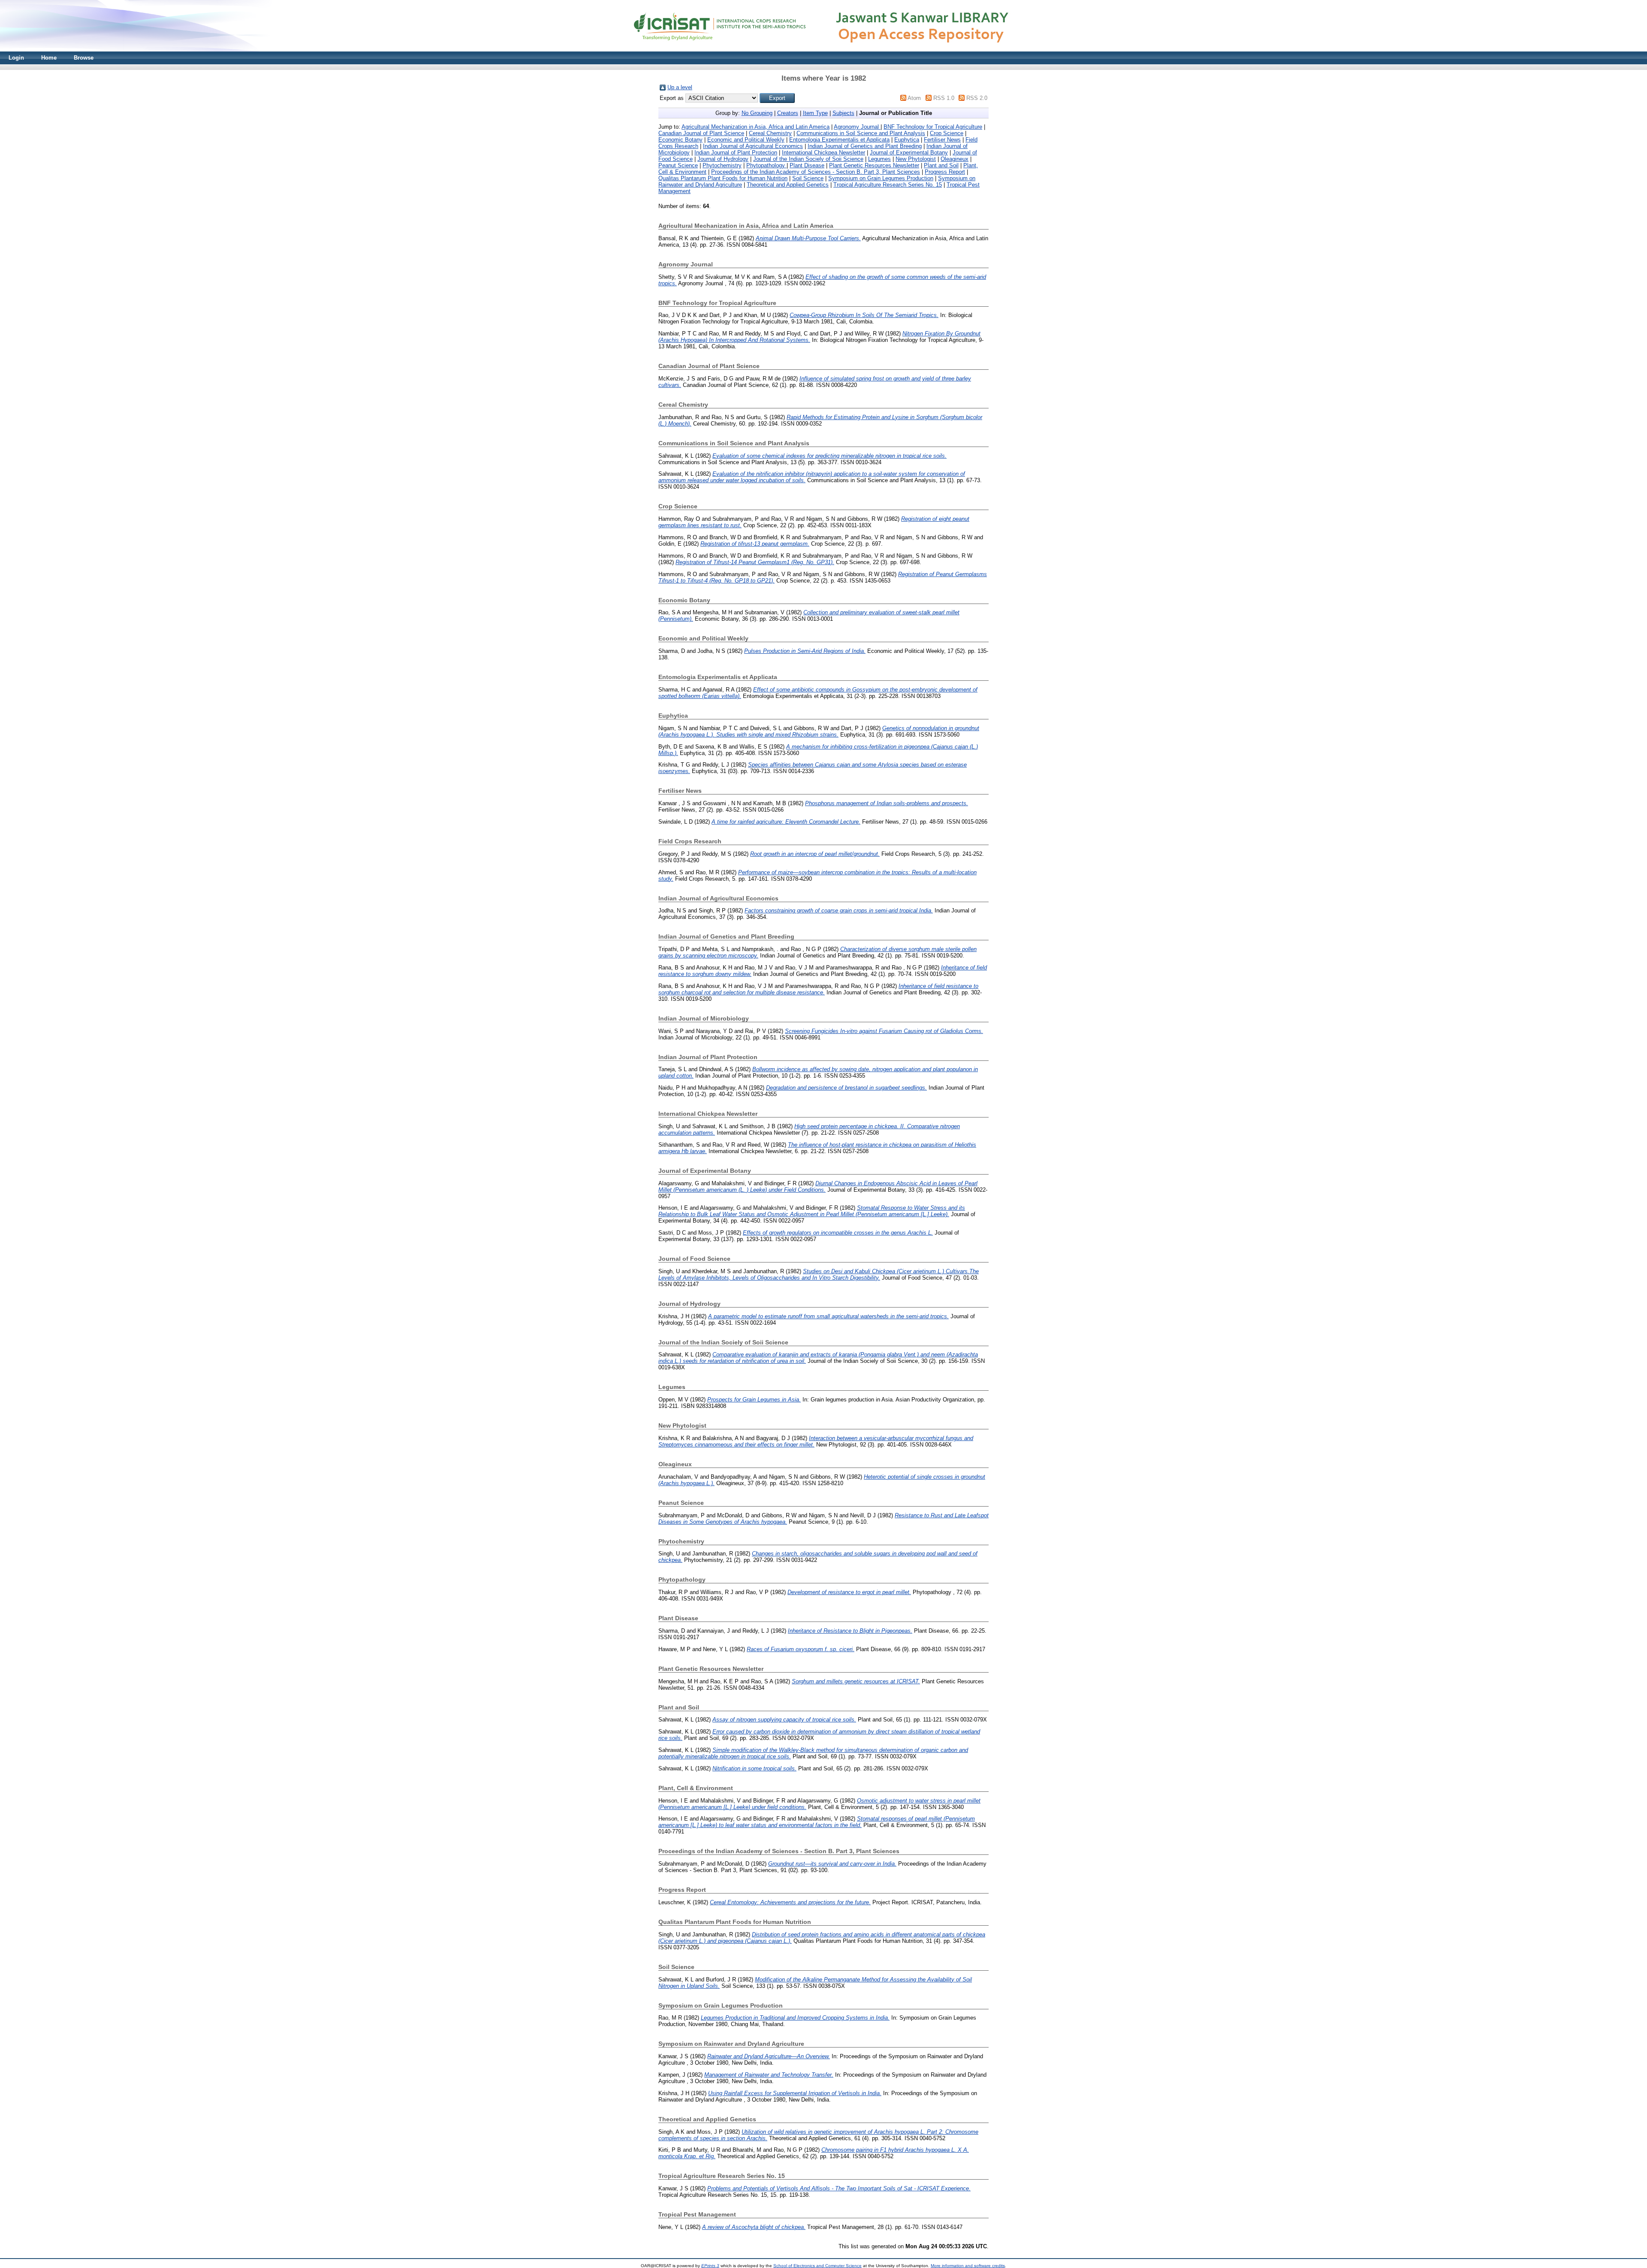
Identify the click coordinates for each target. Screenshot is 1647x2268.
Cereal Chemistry (770, 133)
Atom (914, 98)
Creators (788, 113)
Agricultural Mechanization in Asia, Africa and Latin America (756, 127)
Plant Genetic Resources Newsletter (874, 165)
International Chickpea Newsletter (823, 153)
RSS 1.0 (944, 98)
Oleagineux (955, 159)
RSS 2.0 (977, 98)
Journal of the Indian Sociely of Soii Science (808, 159)
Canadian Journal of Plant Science (701, 133)
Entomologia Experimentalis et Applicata (839, 140)
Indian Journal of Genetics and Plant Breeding (865, 146)
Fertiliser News (942, 140)
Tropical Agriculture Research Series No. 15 (888, 185)
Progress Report (945, 172)
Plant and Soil (941, 165)
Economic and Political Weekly (746, 140)
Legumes (879, 159)
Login (16, 58)
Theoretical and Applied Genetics (788, 185)
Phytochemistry (722, 165)
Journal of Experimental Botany (909, 153)
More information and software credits (968, 2266)
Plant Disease (807, 165)
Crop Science (947, 133)
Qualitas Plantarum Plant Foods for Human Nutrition (723, 178)
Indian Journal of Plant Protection (736, 153)
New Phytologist (916, 159)
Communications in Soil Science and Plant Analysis (861, 133)
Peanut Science (678, 165)
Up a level (680, 87)
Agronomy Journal (857, 127)
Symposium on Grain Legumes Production (881, 178)
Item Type (815, 113)
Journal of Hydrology (723, 159)
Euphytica (907, 140)
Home (49, 58)
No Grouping (757, 113)
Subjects (843, 113)
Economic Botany (680, 140)
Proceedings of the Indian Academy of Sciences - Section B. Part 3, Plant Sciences (816, 172)
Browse (84, 58)
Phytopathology (766, 165)
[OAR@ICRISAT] (823, 50)
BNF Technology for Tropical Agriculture (933, 127)
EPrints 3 (710, 2266)
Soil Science (808, 178)
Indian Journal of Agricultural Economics (753, 146)
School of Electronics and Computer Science (817, 2266)
